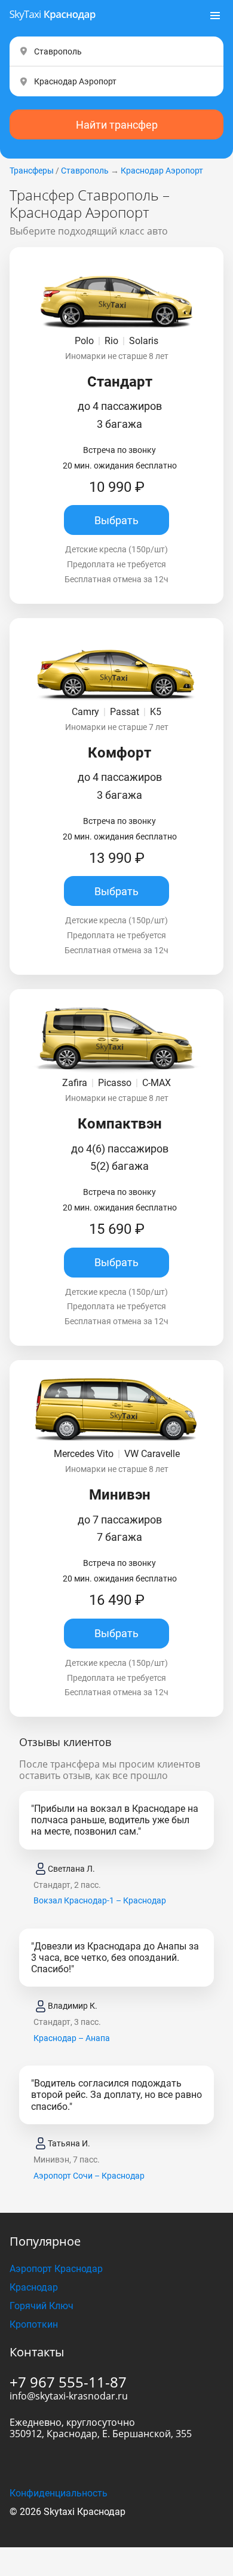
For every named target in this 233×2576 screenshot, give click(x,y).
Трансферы (32, 171)
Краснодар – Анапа (72, 2038)
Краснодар (34, 2287)
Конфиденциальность (59, 2493)
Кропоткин (34, 2324)
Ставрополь (85, 171)
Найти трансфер (117, 125)
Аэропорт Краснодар (56, 2269)
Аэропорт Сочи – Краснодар (89, 2176)
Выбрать (116, 520)
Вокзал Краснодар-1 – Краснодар (100, 1900)
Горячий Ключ (42, 2306)
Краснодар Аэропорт (162, 171)
